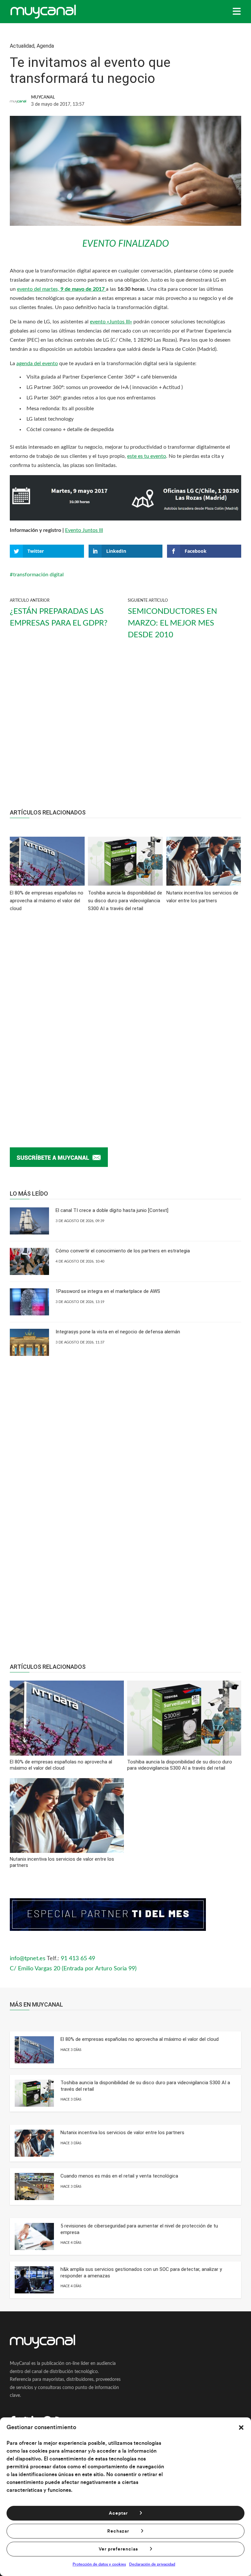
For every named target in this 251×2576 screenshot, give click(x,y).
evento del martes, (61, 289)
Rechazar (118, 2531)
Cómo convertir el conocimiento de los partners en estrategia (123, 1251)
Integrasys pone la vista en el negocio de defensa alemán (118, 1332)
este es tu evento (147, 456)
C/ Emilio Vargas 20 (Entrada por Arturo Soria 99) (73, 1969)
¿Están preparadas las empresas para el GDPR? (59, 617)
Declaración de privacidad (152, 2564)
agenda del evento (37, 364)
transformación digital (38, 575)
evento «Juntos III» (111, 322)
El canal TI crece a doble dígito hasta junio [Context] (112, 1210)
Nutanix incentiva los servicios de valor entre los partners (122, 2133)
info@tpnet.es (28, 1959)
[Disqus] (125, 1019)
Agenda (45, 46)
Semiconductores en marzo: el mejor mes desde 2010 (172, 623)
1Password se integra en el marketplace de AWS (108, 1291)
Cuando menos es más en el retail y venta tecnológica (119, 2176)
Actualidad (22, 46)
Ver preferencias (118, 2549)
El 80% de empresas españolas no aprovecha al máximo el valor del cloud (140, 2039)
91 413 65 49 (78, 1959)
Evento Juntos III (84, 530)
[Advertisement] (125, 730)
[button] (241, 2428)
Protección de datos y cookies (99, 2564)
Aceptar (118, 2513)
